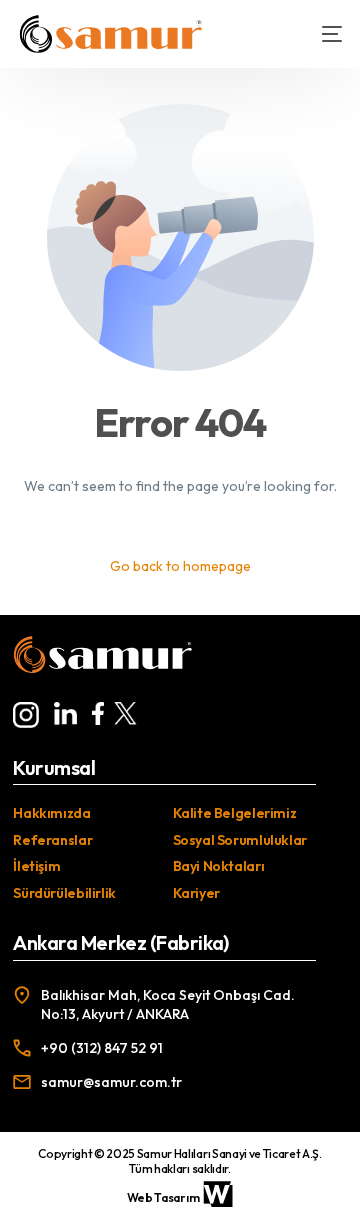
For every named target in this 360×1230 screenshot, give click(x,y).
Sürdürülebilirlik (64, 893)
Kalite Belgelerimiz (235, 813)
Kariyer (196, 893)
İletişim (36, 866)
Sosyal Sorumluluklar (240, 840)
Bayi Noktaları (219, 866)
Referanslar (52, 840)
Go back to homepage (180, 566)
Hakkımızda (51, 813)
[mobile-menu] (322, 34)
